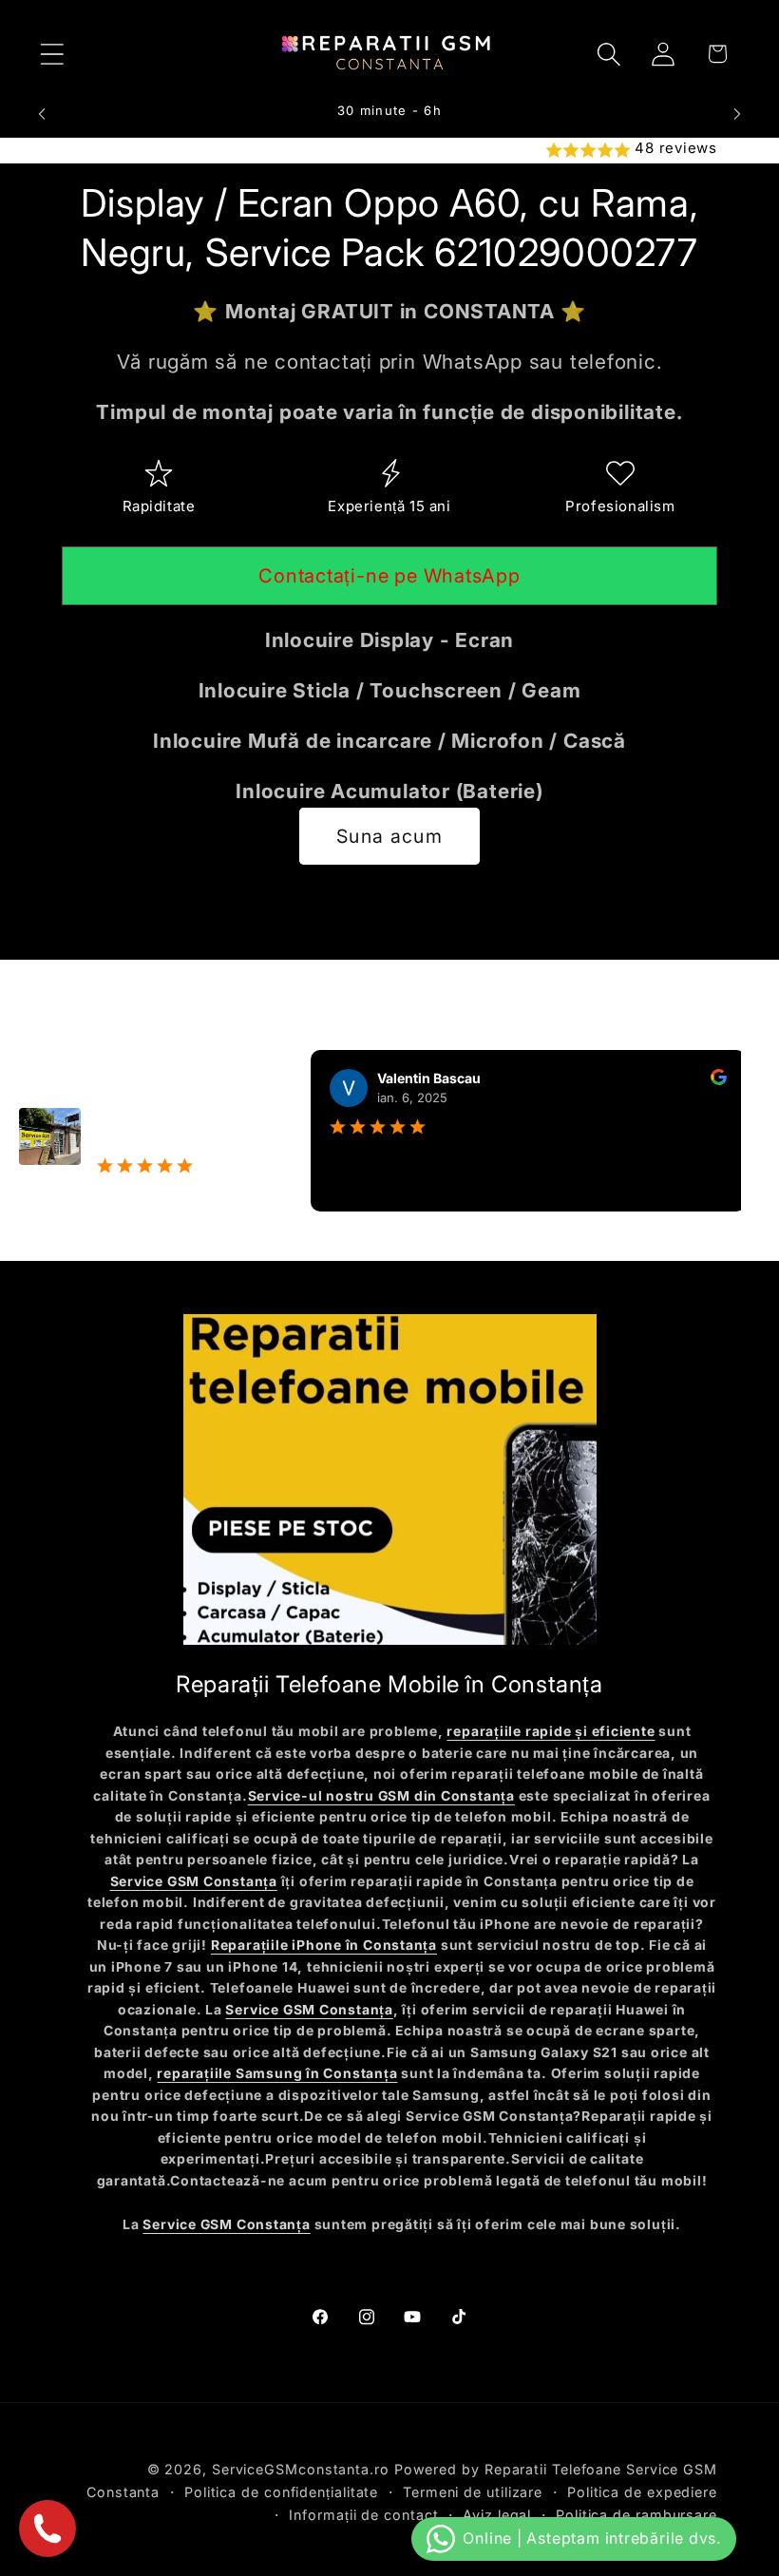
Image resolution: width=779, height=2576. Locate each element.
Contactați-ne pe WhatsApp (389, 576)
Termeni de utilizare (473, 2492)
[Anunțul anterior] (42, 114)
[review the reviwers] (692, 1080)
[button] (52, 54)
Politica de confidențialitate (281, 2492)
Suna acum (389, 836)
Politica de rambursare (636, 2515)
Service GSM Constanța (194, 1881)
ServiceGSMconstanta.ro (301, 2469)
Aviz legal (497, 2515)
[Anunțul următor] (737, 114)
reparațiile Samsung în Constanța (277, 2073)
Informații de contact (363, 2515)
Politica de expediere (642, 2492)
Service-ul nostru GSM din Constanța (381, 1796)
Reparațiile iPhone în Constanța (324, 1945)
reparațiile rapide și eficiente (551, 1731)
